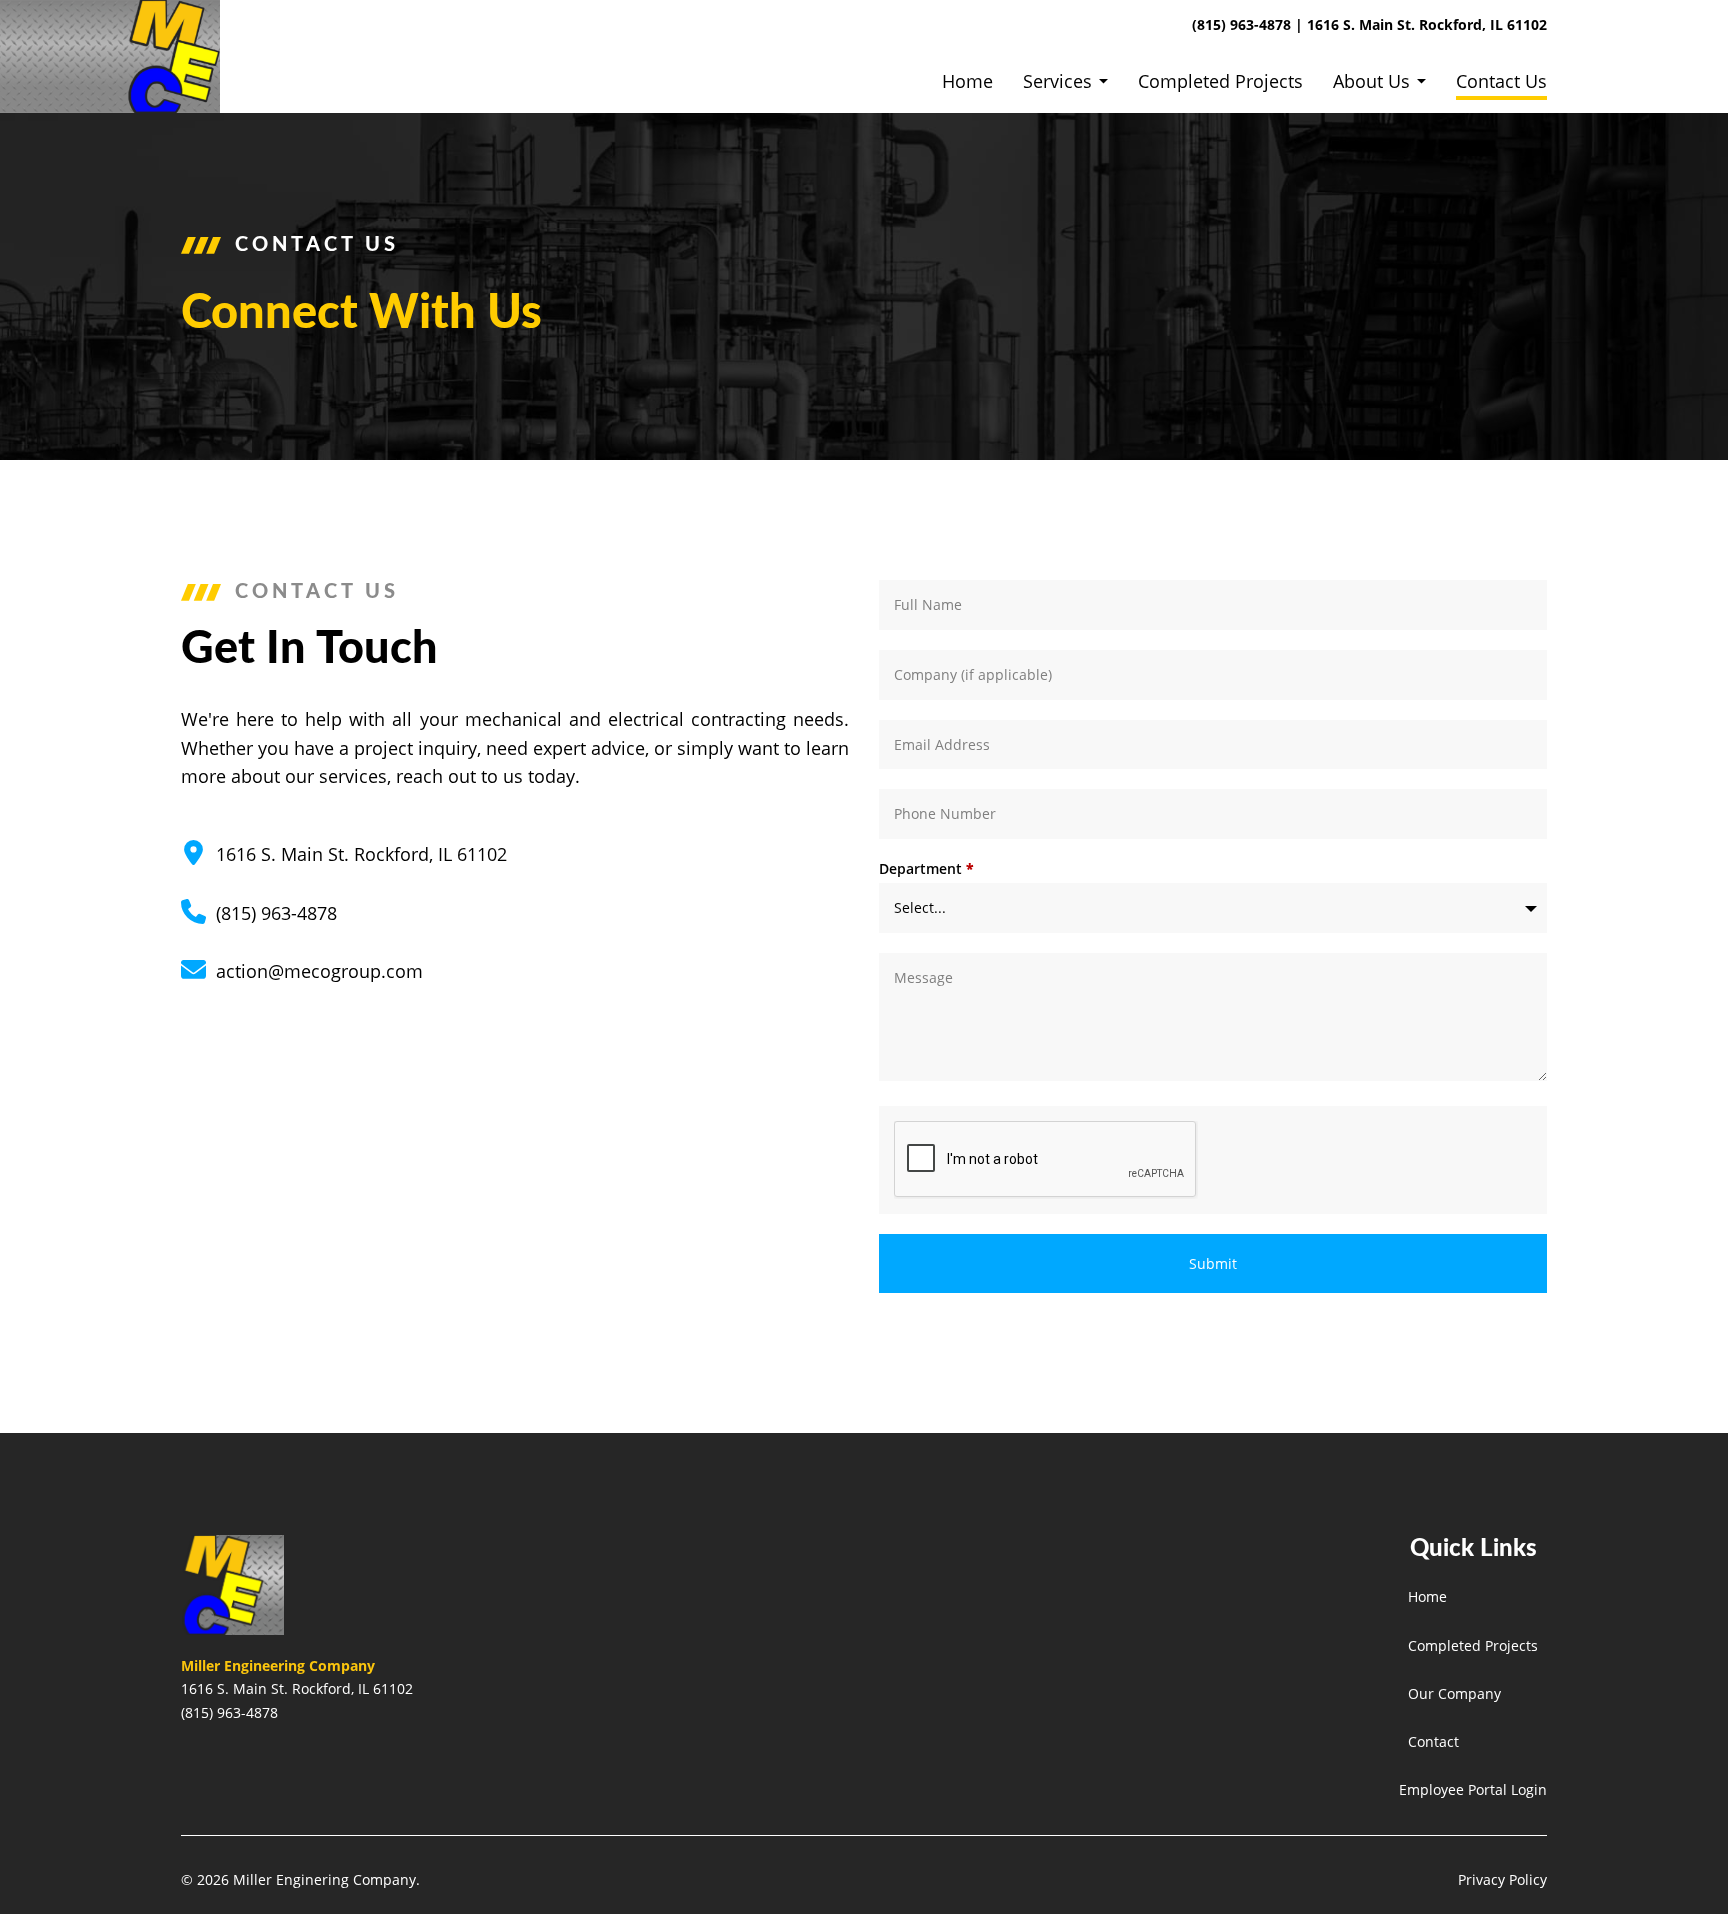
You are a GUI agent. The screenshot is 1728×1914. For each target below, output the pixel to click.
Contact (1433, 1742)
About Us (1371, 81)
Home (967, 81)
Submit (1213, 1263)
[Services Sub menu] (1103, 81)
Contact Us (1501, 81)
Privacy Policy (1502, 1880)
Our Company (1454, 1694)
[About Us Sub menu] (1421, 81)
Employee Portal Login (1473, 1790)
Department (926, 868)
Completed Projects (1220, 81)
